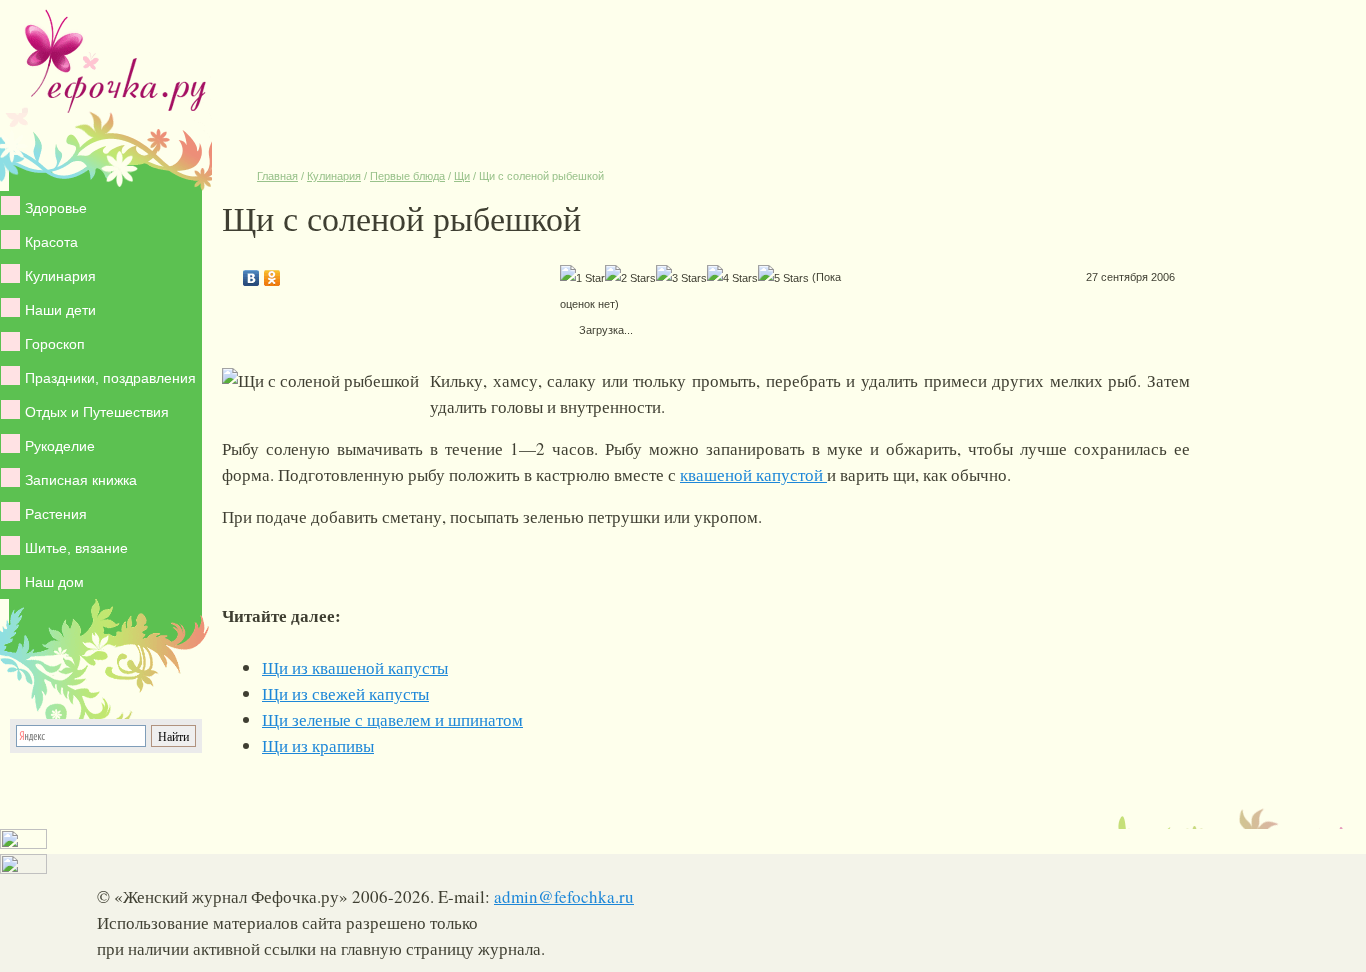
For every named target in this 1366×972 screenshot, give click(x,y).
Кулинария (60, 276)
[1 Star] (582, 278)
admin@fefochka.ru (564, 896)
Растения (56, 514)
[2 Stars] (630, 278)
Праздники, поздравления (110, 378)
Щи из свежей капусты (345, 693)
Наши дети (60, 310)
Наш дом (54, 582)
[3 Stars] (681, 278)
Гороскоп (55, 344)
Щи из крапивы (318, 745)
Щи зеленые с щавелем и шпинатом (392, 719)
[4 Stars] (732, 278)
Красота (51, 242)
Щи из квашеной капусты (355, 667)
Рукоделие (60, 446)
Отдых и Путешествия (97, 412)
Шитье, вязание (76, 548)
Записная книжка (81, 480)
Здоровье (56, 208)
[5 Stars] (783, 278)
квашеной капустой (753, 474)
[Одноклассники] (272, 273)
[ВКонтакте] (251, 273)
